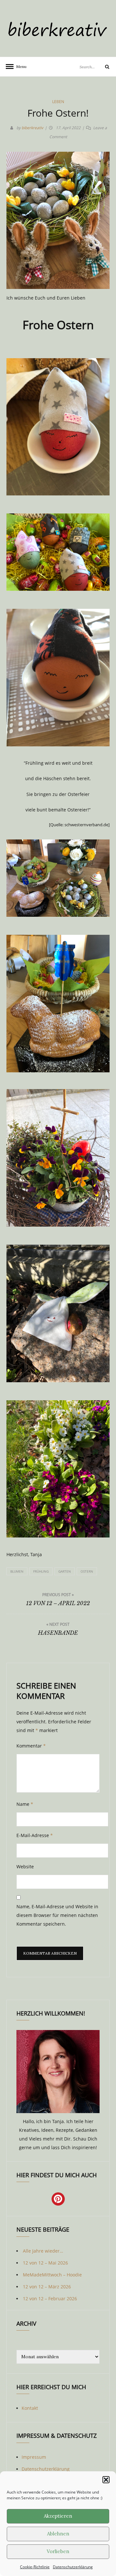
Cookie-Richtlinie (35, 2567)
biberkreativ (32, 128)
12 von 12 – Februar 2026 (50, 2298)
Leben (58, 102)
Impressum (34, 2457)
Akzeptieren (58, 2516)
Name (25, 1804)
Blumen (17, 1571)
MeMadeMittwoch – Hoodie (52, 2275)
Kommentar (31, 1746)
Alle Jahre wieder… (43, 2251)
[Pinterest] (58, 2199)
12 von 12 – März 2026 (47, 2287)
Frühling (41, 1571)
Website (25, 1867)
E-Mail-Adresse (35, 1835)
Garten (65, 1571)
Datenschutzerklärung (73, 2567)
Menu (19, 67)
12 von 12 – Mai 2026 (45, 2263)
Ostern (87, 1571)
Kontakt (30, 2408)
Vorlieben (58, 2551)
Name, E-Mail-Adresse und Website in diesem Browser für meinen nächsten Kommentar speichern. (57, 1915)
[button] (106, 2480)
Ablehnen (58, 2534)
